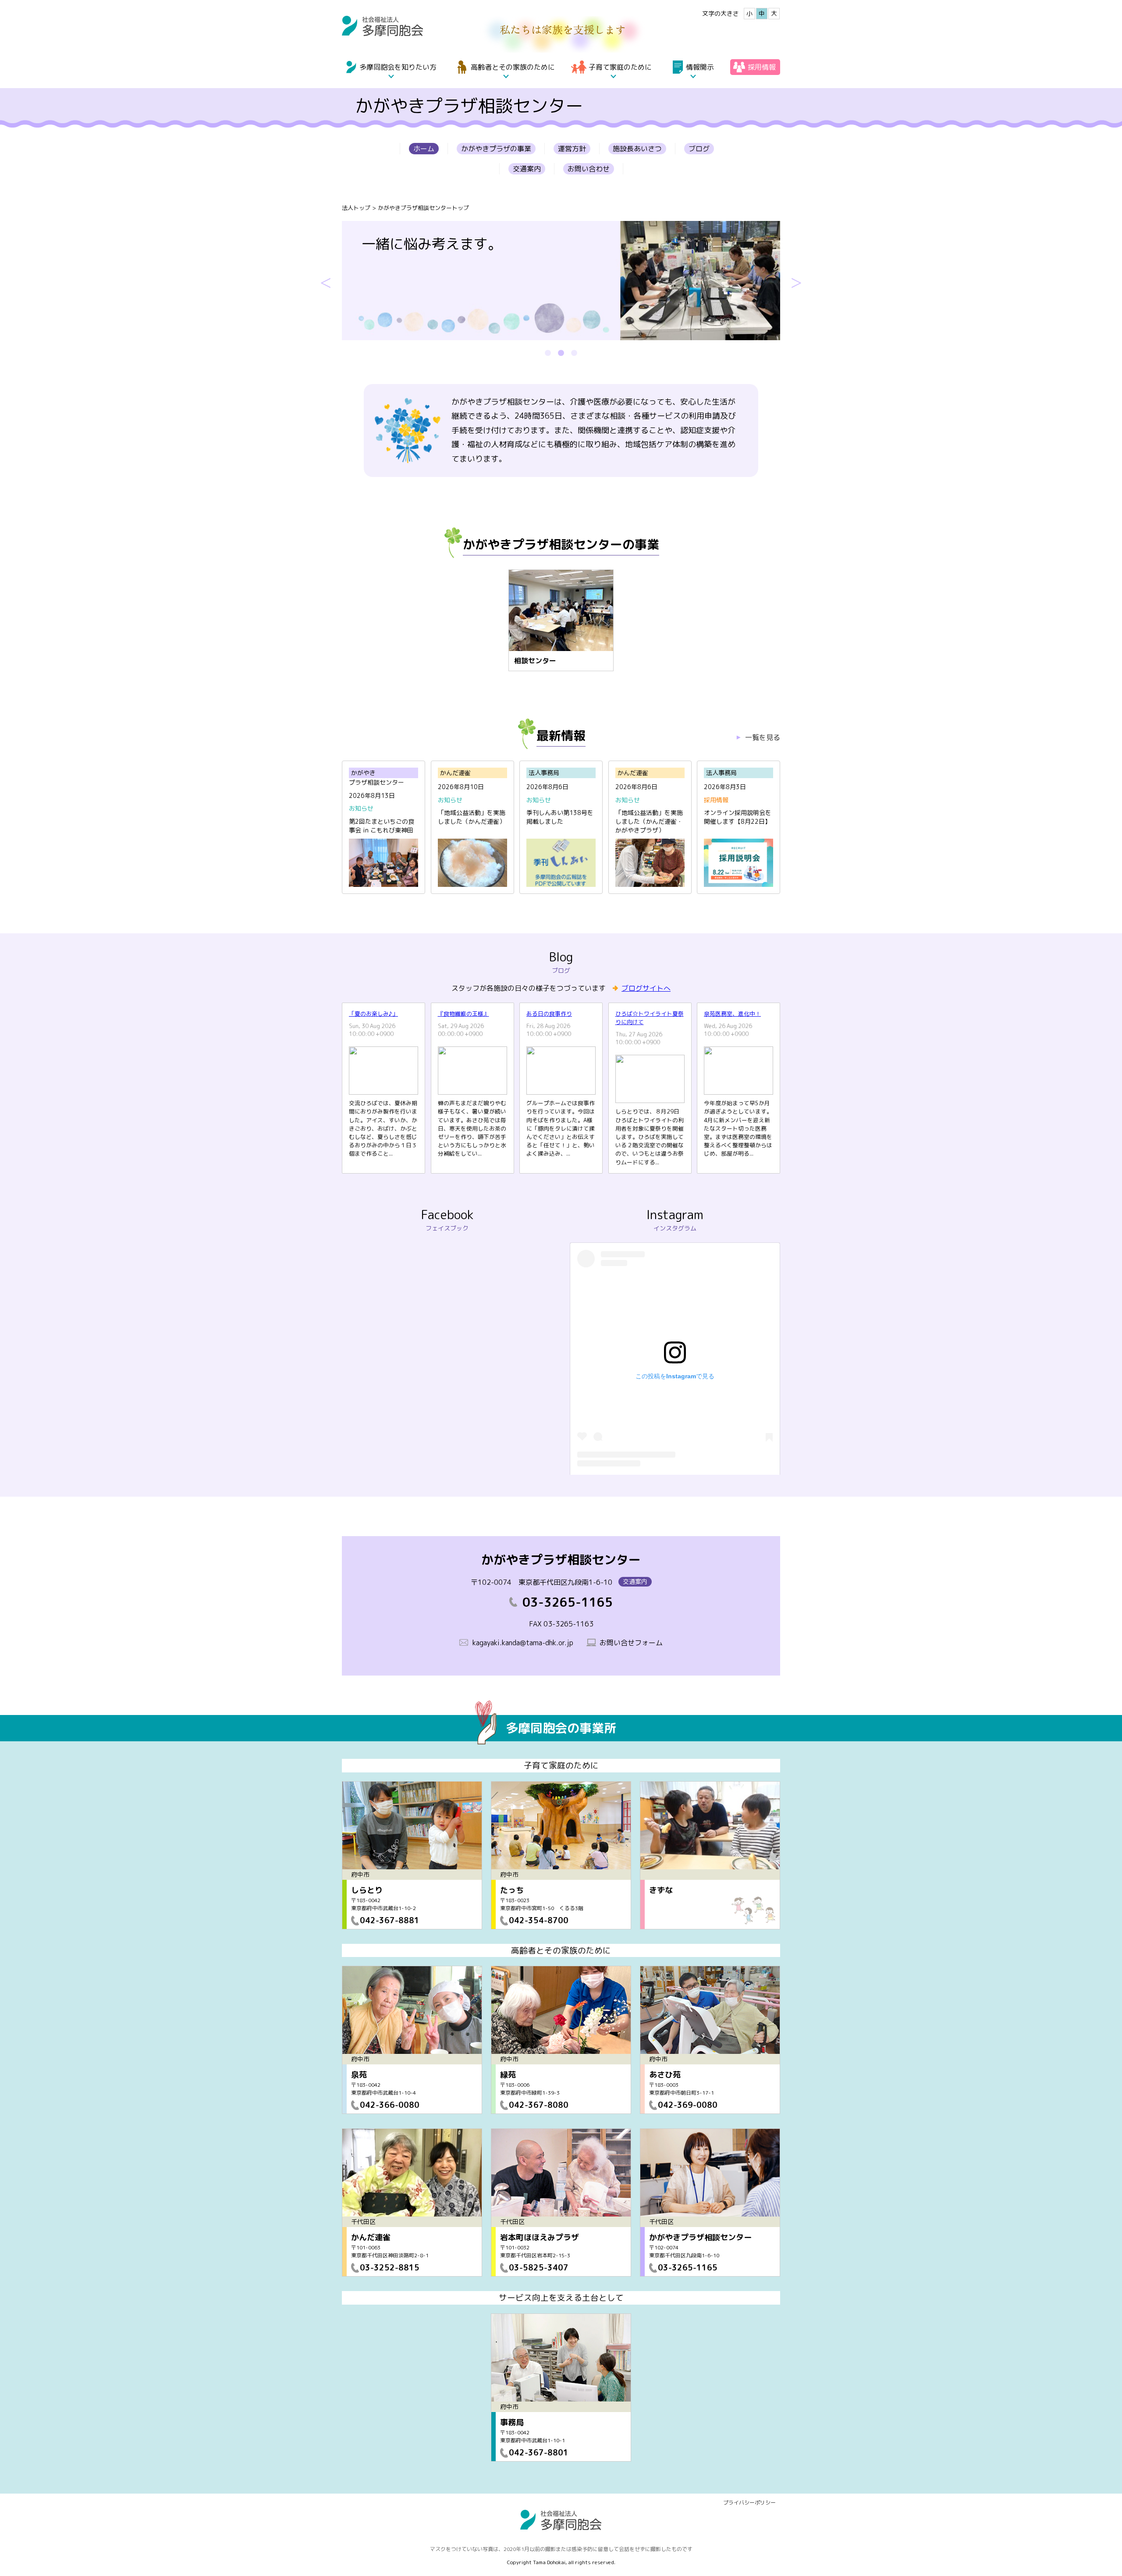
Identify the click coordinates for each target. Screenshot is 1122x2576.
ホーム (424, 149)
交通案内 (527, 169)
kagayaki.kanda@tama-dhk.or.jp (523, 1643)
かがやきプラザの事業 (496, 149)
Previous (326, 281)
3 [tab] (574, 353)
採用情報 (762, 67)
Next (796, 281)
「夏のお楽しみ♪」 (373, 1014)
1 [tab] (548, 353)
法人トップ (356, 208)
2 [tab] (561, 353)
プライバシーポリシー (749, 2503)
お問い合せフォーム (631, 1643)
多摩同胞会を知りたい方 (398, 67)
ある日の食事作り (549, 1014)
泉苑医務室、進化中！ (732, 1014)
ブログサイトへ (646, 988)
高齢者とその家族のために (513, 67)
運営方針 (572, 149)
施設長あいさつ (637, 149)
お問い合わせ (589, 169)
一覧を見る (763, 737)
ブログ (699, 149)
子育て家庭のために (620, 67)
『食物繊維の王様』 (463, 1014)
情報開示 (700, 67)
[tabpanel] (561, 281)
